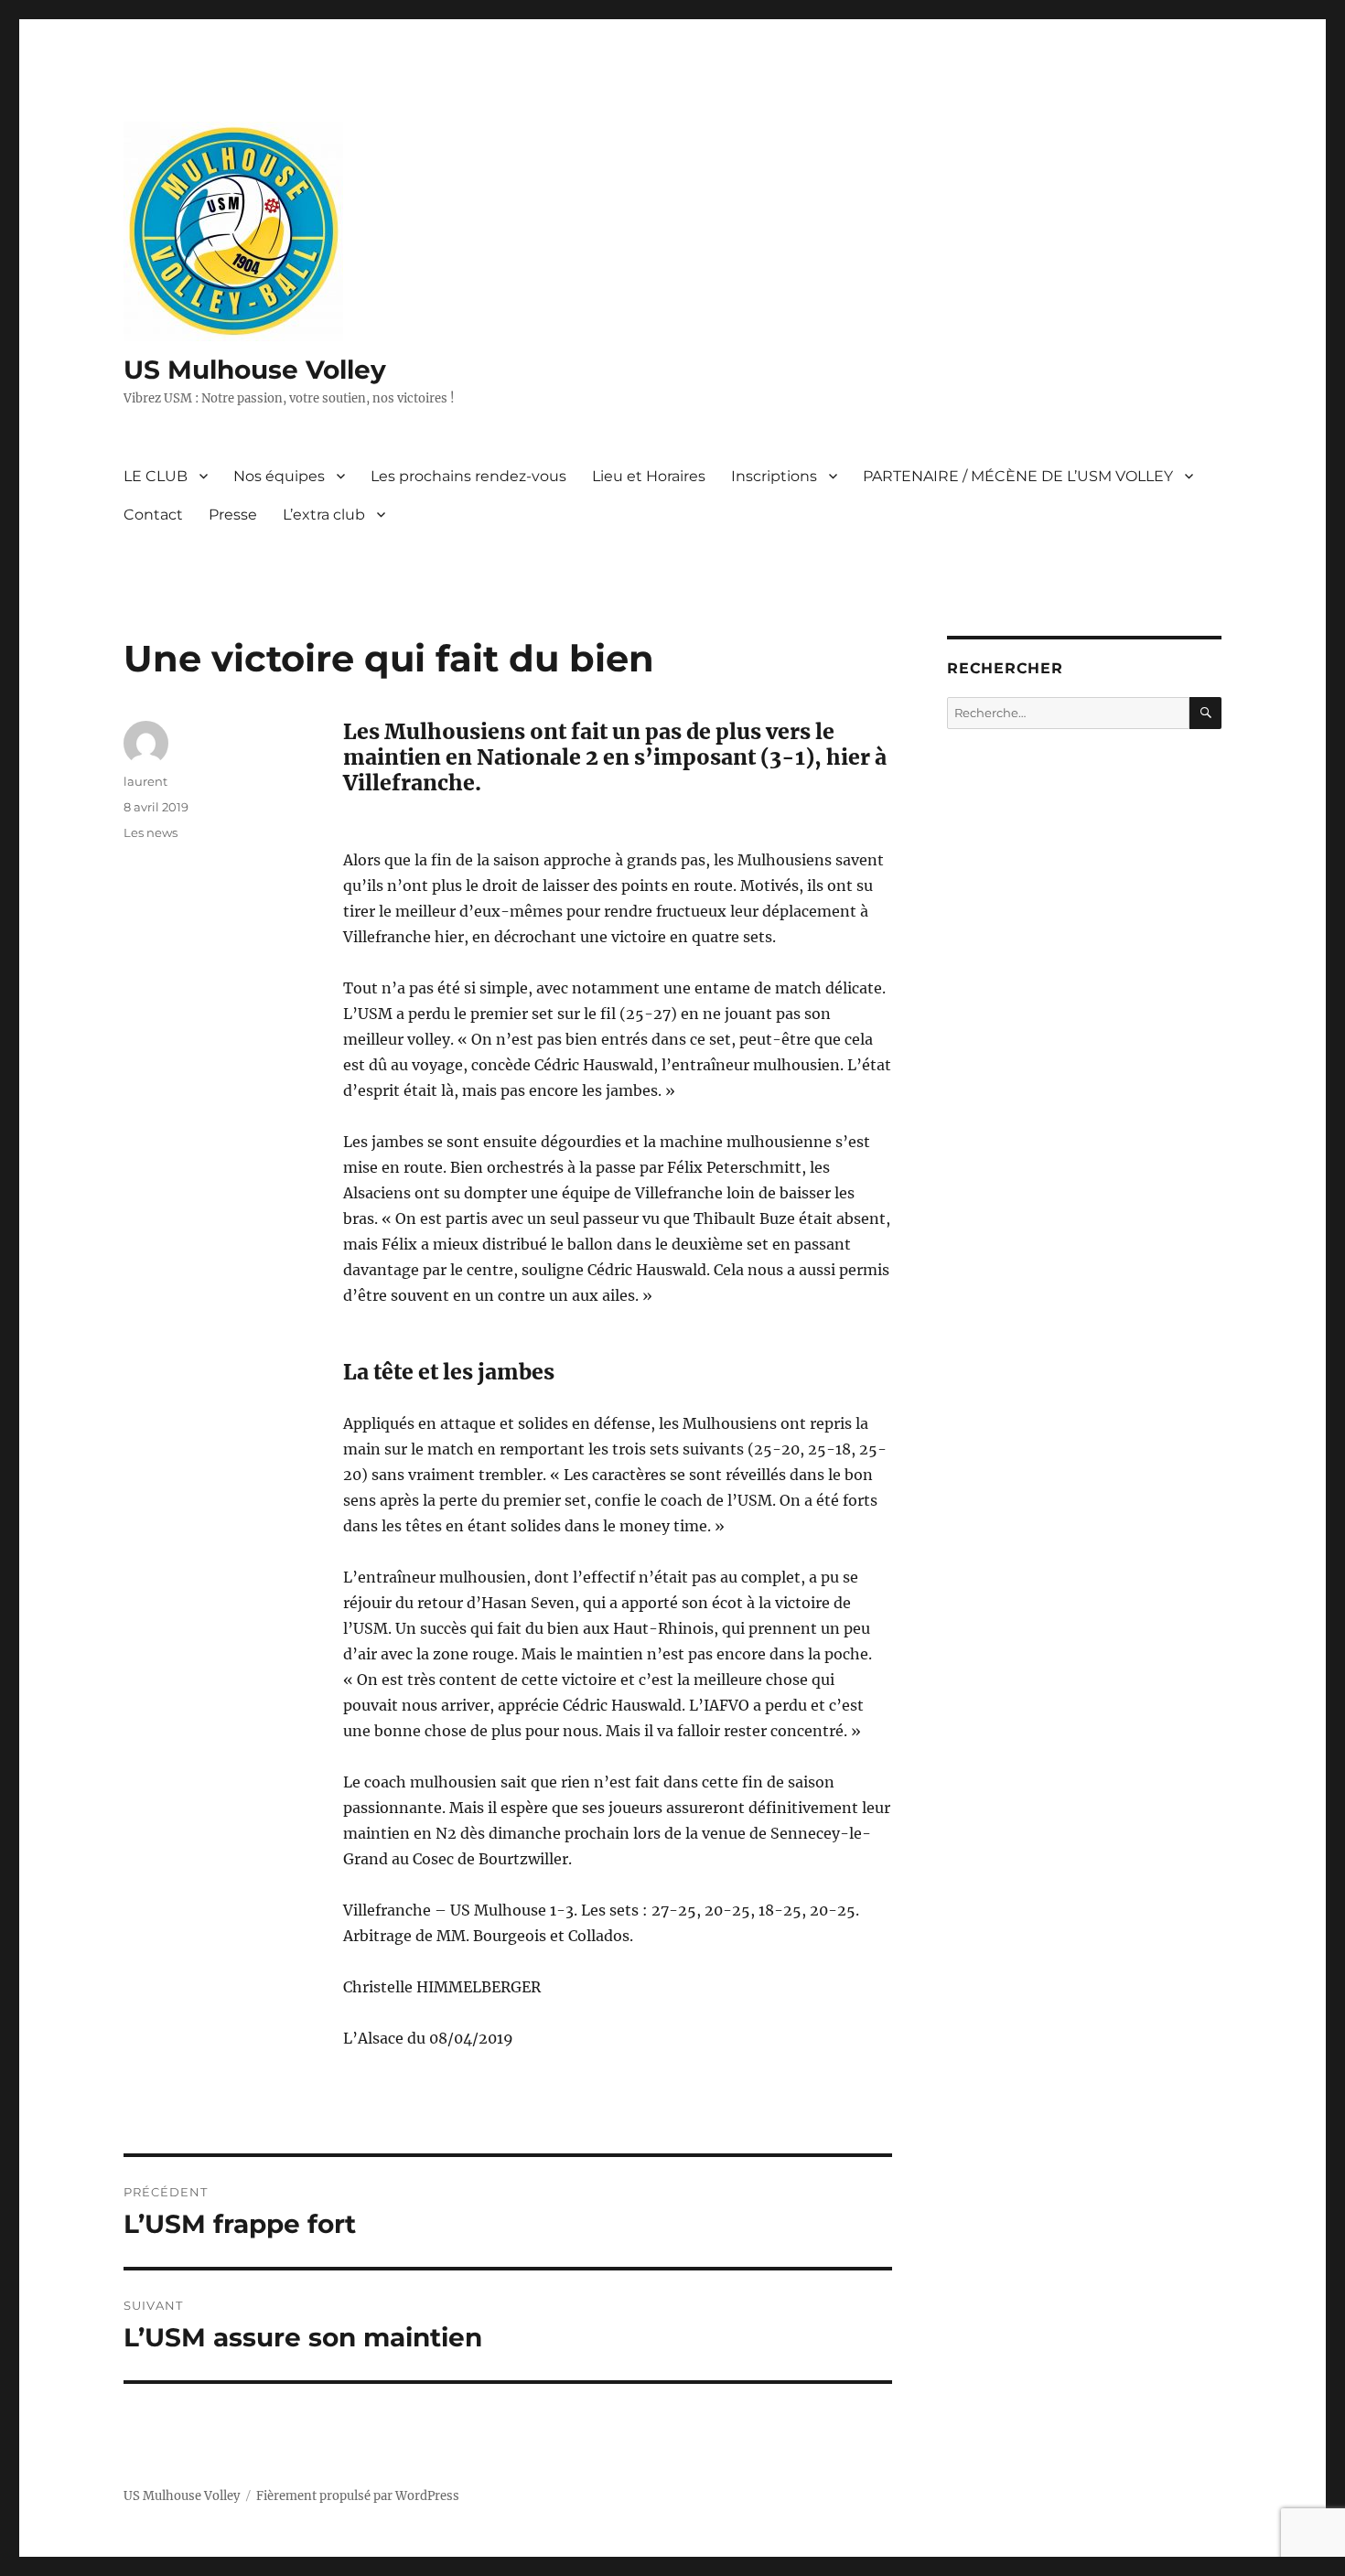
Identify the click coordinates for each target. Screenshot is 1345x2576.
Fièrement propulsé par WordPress (358, 2496)
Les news (151, 832)
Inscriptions (774, 476)
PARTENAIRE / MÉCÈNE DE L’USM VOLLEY (1018, 476)
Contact (153, 515)
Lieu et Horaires (649, 476)
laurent (145, 781)
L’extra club (324, 515)
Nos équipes (279, 476)
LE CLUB (156, 476)
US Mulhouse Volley (255, 370)
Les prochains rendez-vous (468, 476)
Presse (233, 515)
